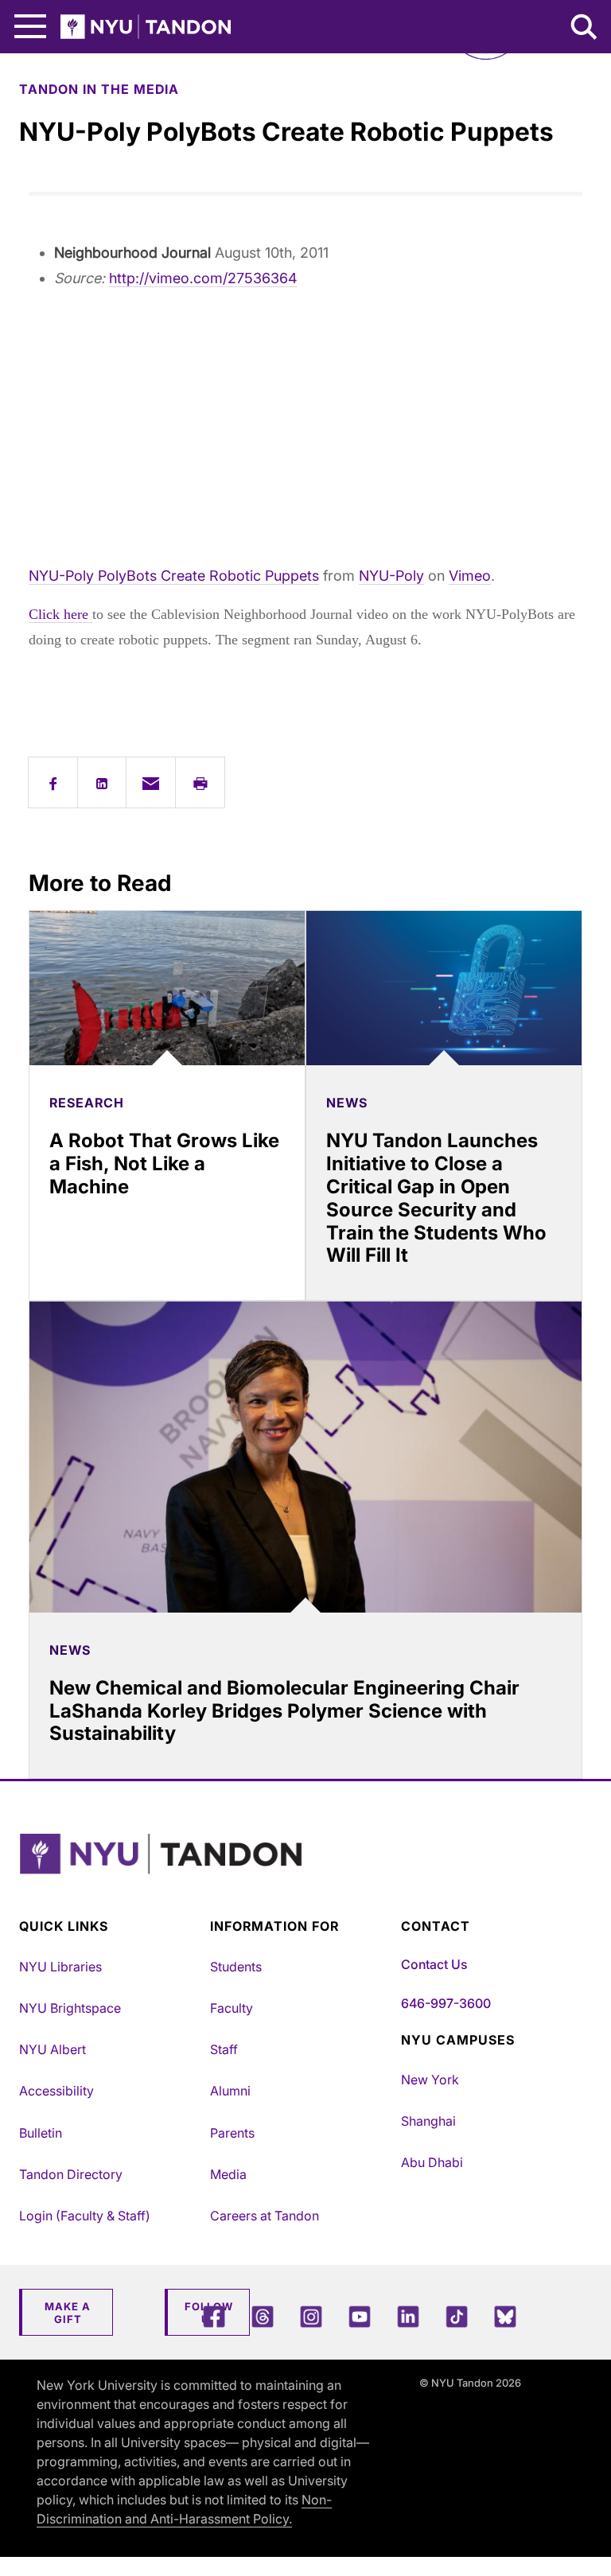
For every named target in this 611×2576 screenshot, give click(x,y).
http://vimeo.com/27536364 (203, 278)
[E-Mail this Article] (151, 782)
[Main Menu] (30, 27)
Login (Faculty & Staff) (85, 2216)
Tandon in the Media (99, 89)
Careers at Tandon (265, 2216)
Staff (224, 2049)
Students (236, 1967)
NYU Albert (53, 2049)
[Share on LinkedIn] (102, 782)
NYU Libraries (60, 1967)
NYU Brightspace (70, 2008)
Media (228, 2174)
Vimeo (470, 576)
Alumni (230, 2091)
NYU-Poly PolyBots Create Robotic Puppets (174, 576)
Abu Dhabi (432, 2162)
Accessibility (56, 2091)
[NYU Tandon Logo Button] (302, 1874)
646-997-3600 (446, 2003)
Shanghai (428, 2121)
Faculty (232, 2008)
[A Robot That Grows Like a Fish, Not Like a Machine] (167, 988)
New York (430, 2080)
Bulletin (41, 2133)
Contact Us (434, 1964)
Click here (60, 614)
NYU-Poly (391, 576)
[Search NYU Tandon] (585, 29)
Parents (232, 2133)
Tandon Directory (71, 2174)
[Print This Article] (200, 782)
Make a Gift (68, 2313)
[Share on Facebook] (53, 782)
